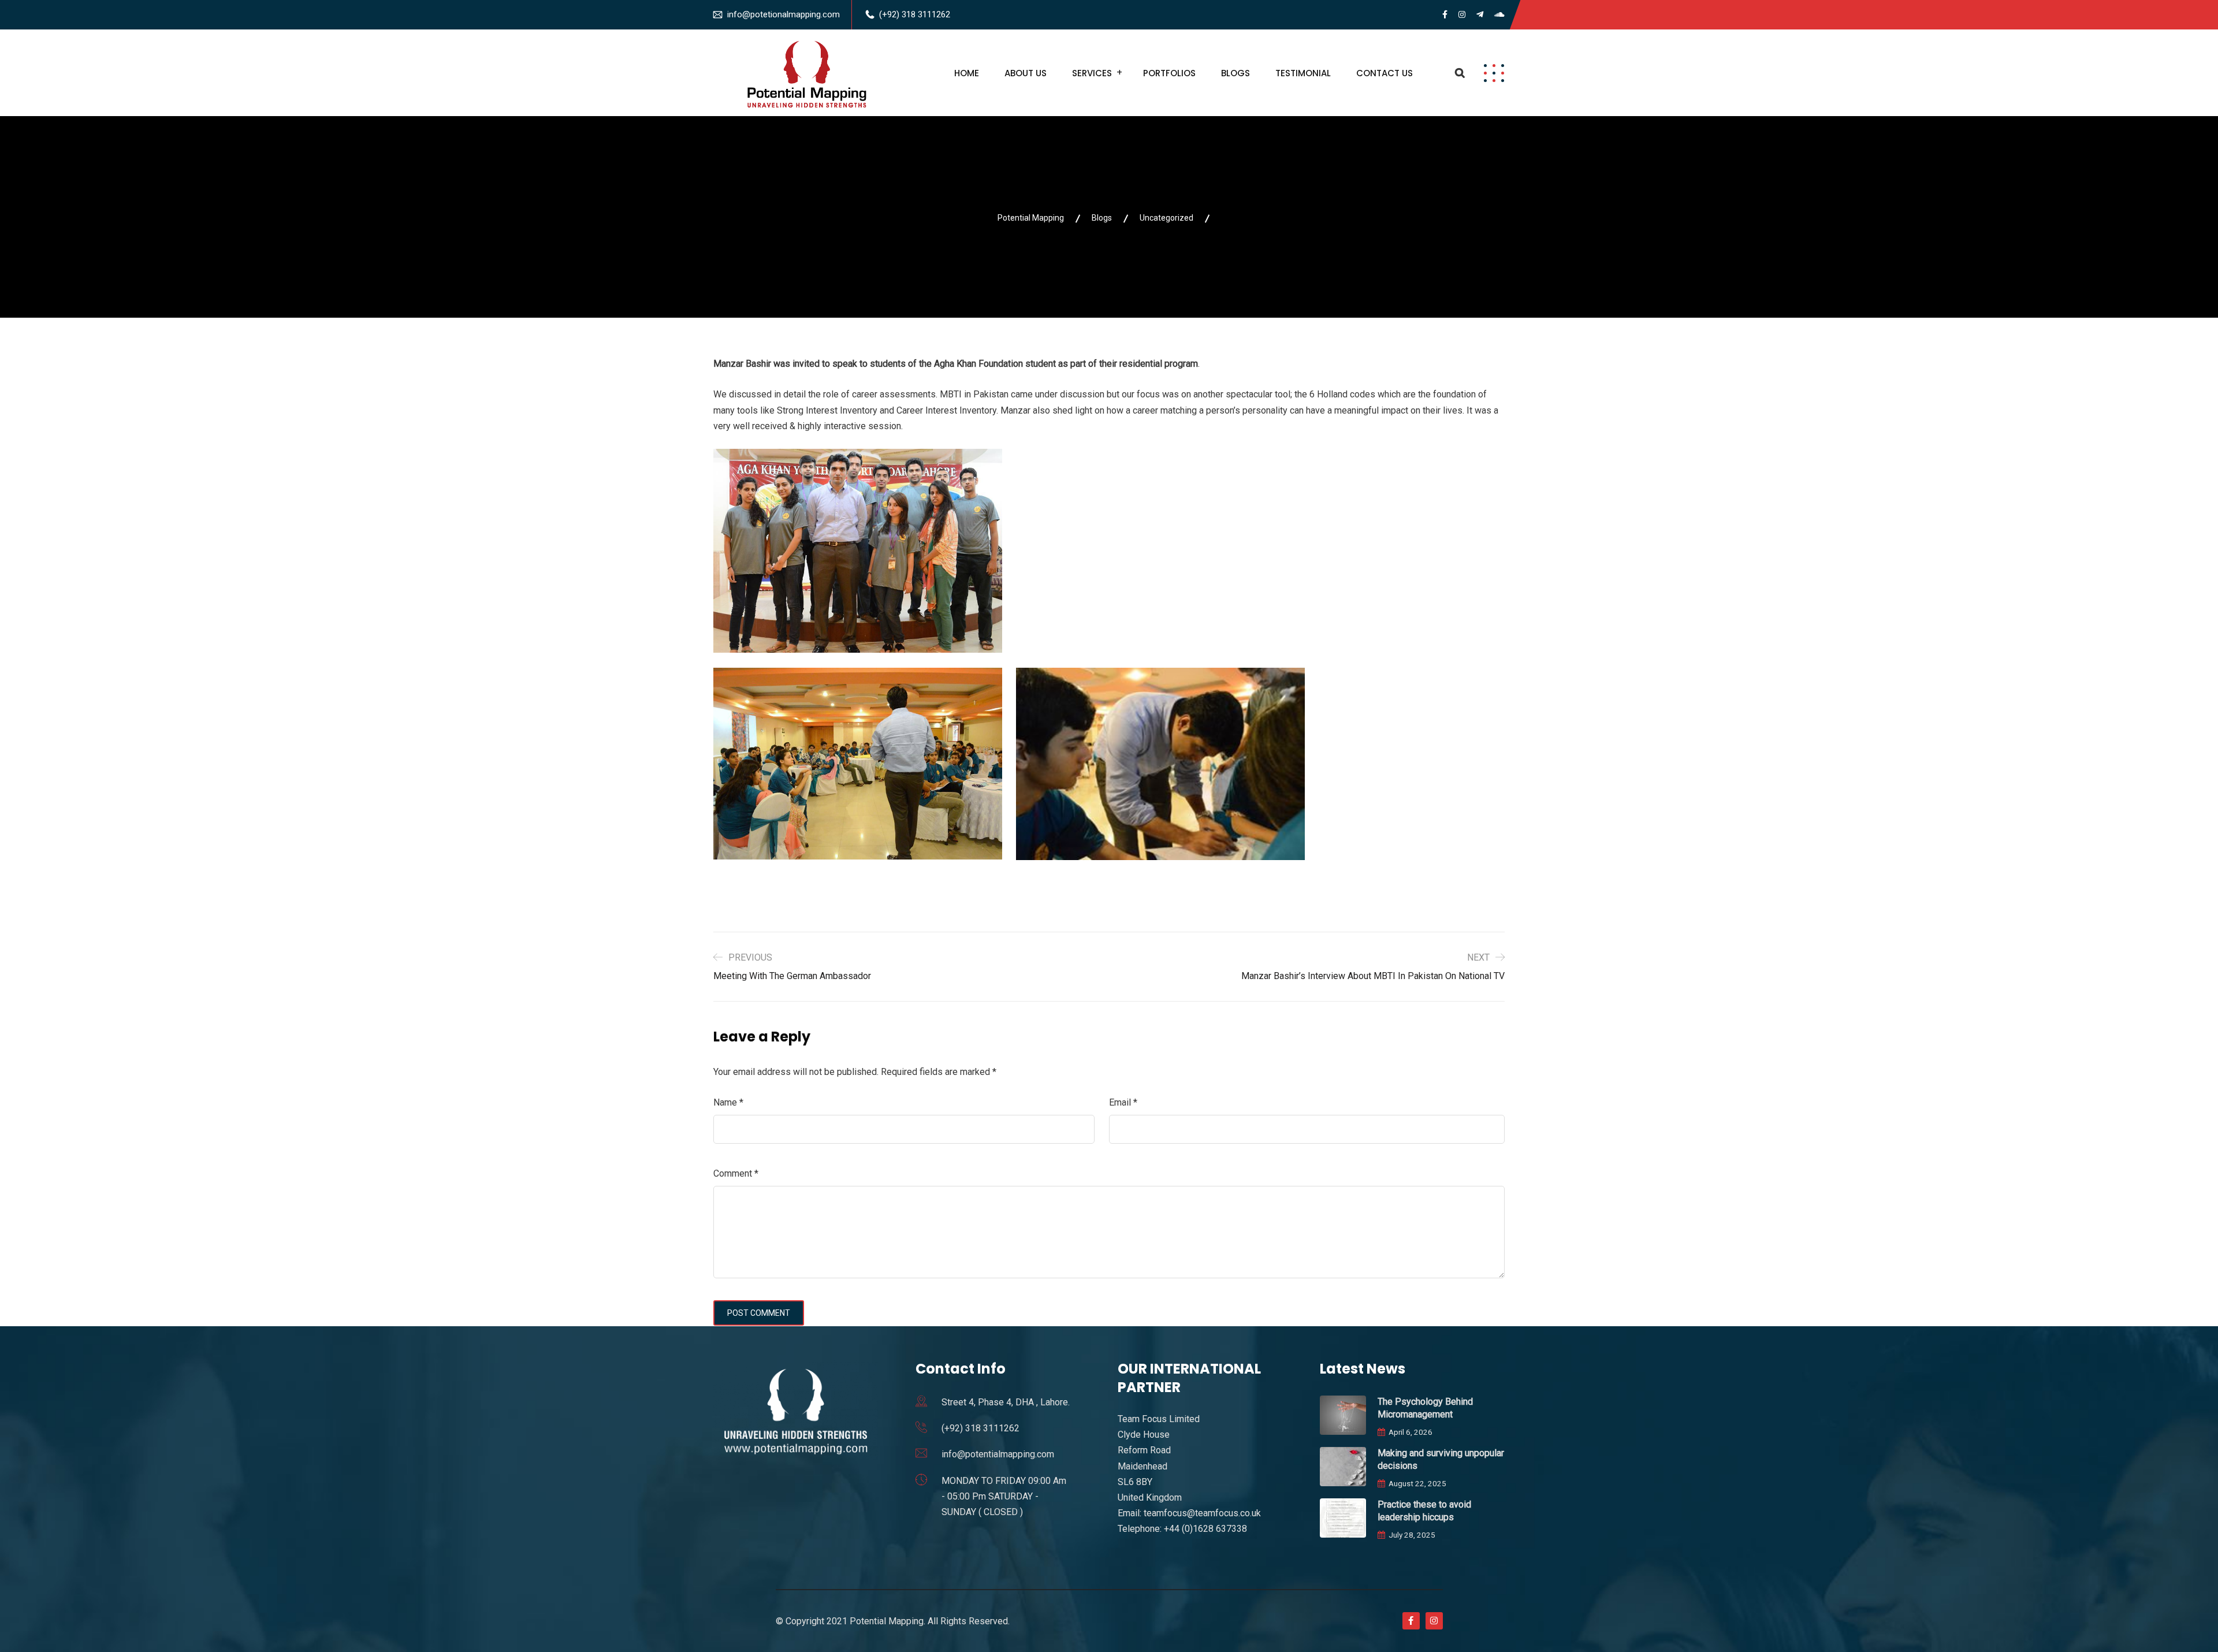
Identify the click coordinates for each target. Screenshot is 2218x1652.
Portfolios (1169, 73)
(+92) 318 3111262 (915, 14)
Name (728, 1102)
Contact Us (1385, 73)
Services (1092, 73)
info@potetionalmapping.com (784, 14)
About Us (1026, 73)
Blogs (1235, 73)
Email (1123, 1102)
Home (967, 73)
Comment (736, 1173)
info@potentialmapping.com (998, 1454)
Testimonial (1303, 73)
